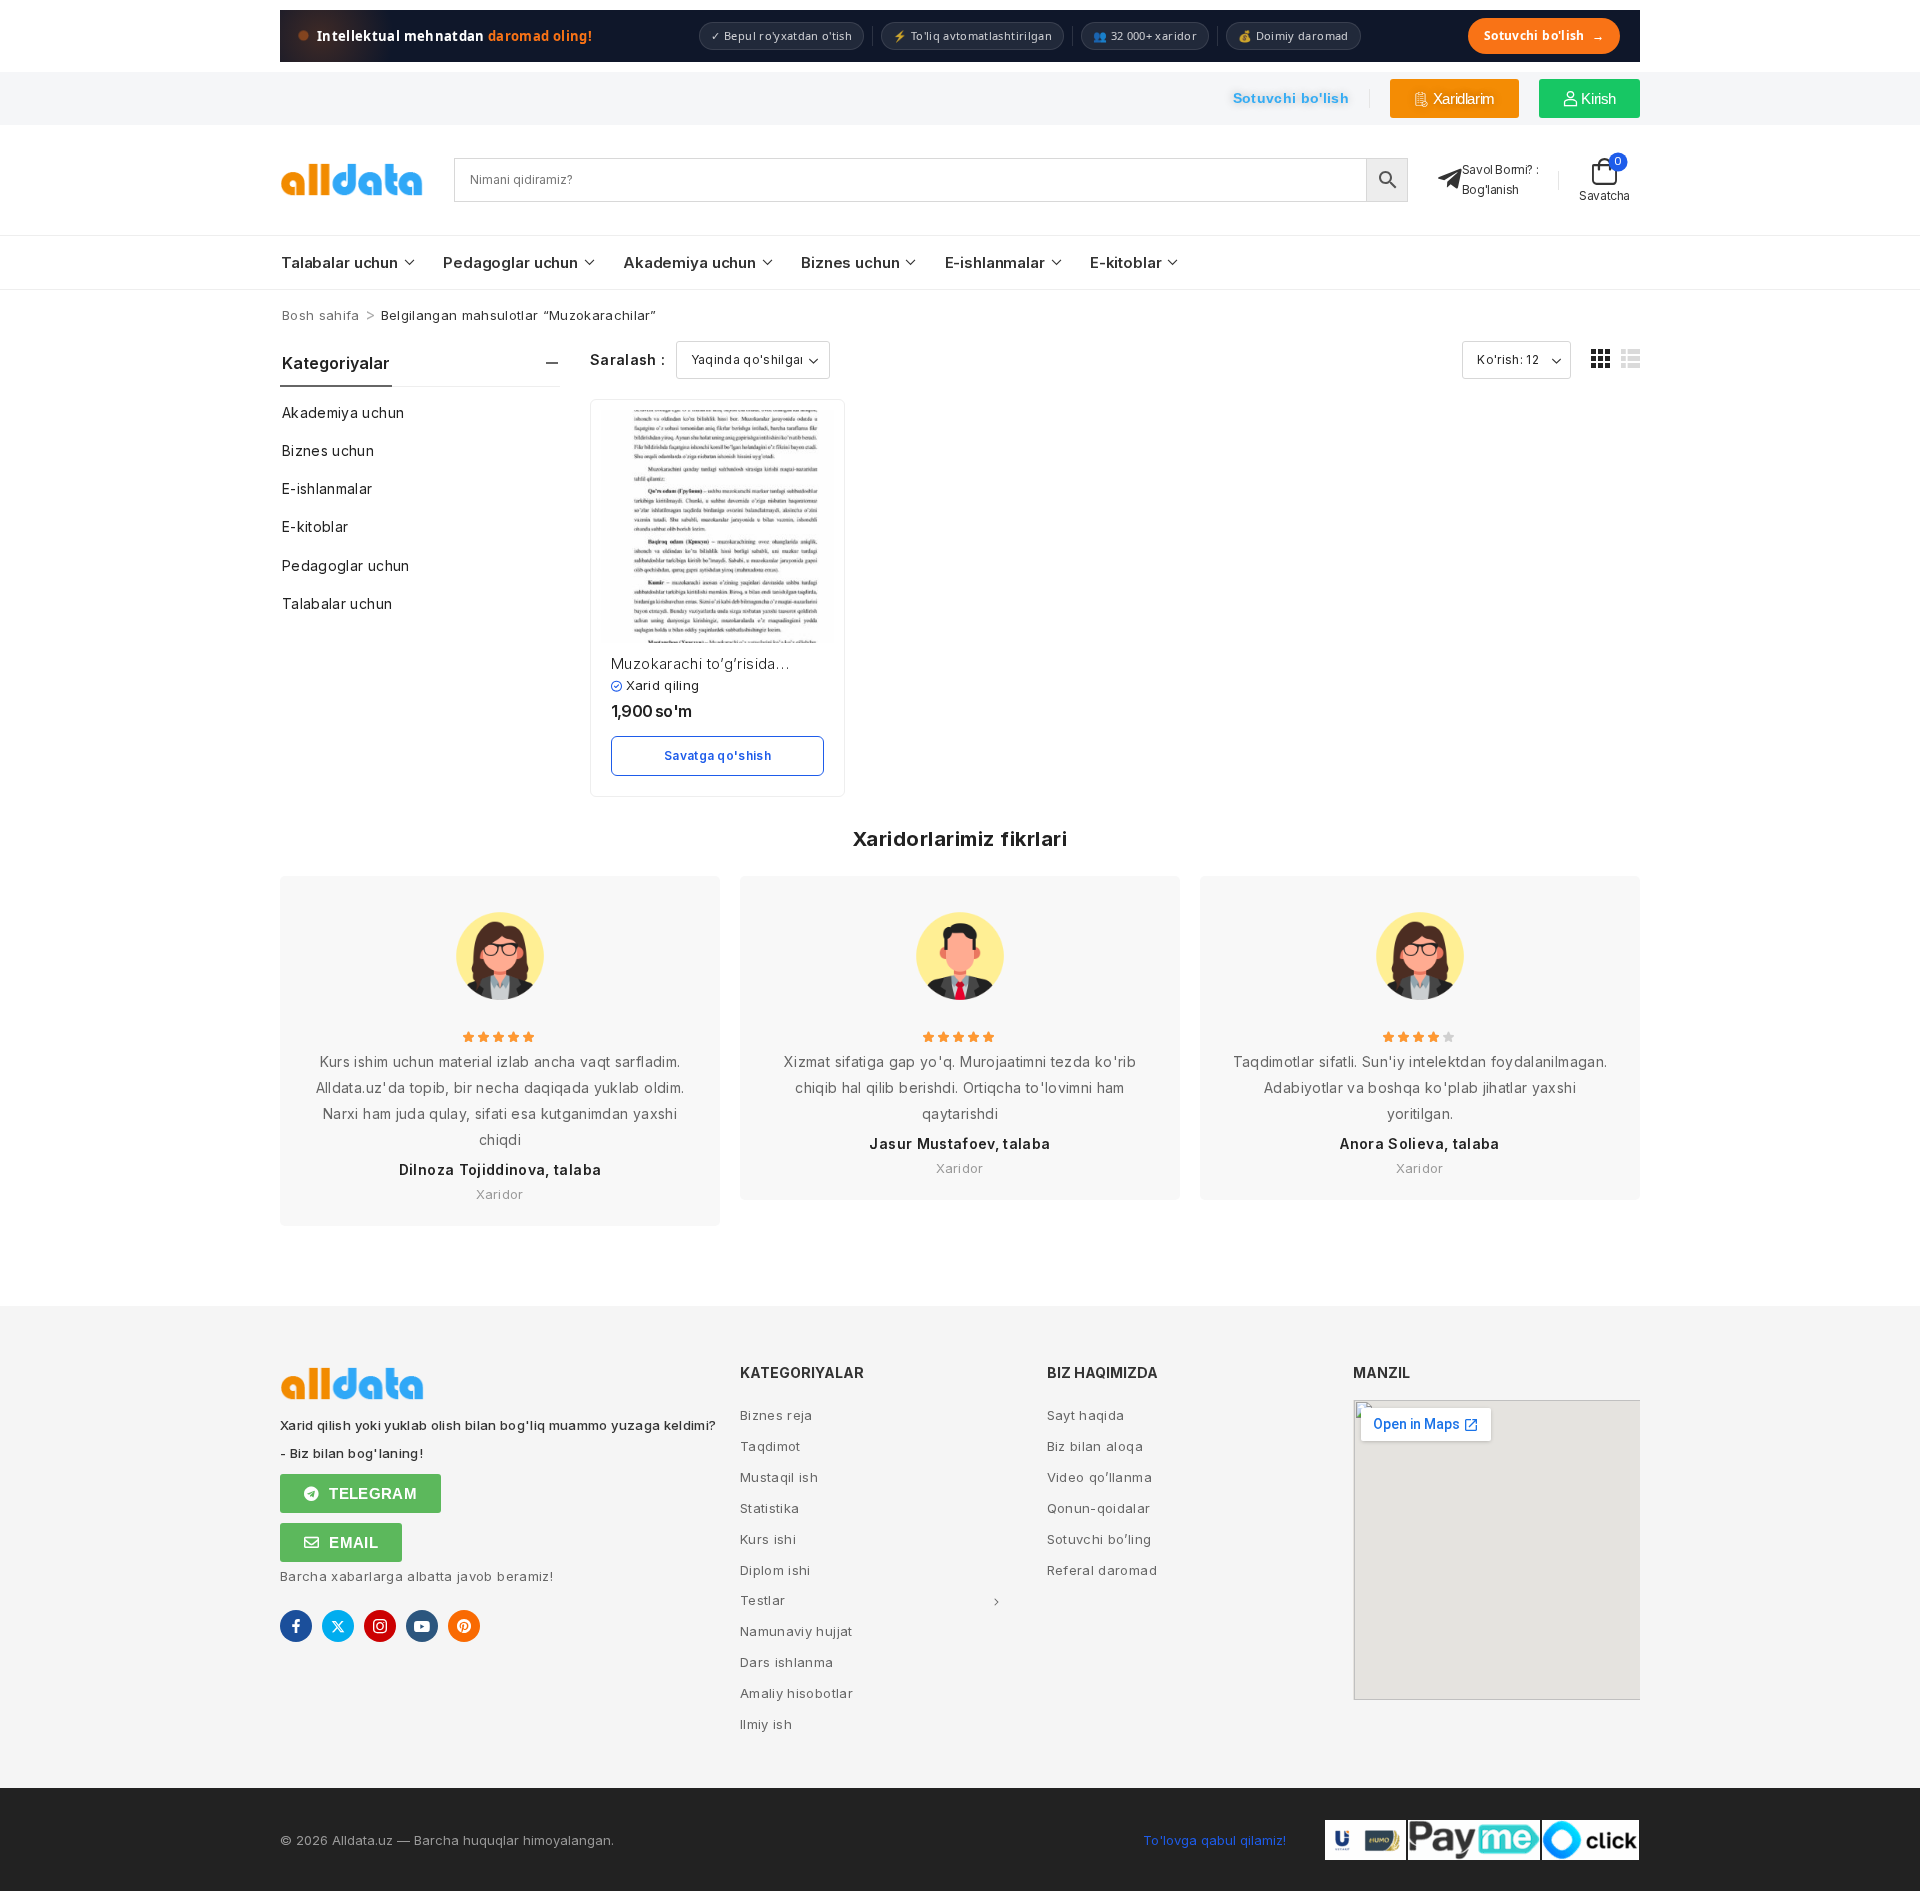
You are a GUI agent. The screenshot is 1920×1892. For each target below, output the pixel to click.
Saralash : (628, 359)
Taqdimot (770, 1446)
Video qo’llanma (1099, 1477)
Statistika (770, 1508)
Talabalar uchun (339, 262)
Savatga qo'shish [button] (717, 755)
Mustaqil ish (779, 1477)
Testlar (762, 1600)
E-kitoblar (1126, 262)
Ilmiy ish (766, 1724)
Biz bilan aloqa (1095, 1446)
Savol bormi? (1497, 169)
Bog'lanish (1490, 189)
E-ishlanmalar (995, 262)
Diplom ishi (775, 1570)
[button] (1600, 358)
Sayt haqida (1086, 1415)
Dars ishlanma (787, 1662)
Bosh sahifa (321, 315)
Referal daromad (1102, 1570)
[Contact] (1450, 179)
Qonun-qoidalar (1099, 1508)
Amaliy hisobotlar (796, 1693)
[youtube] (422, 1626)
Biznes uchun (850, 262)
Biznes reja (776, 1415)
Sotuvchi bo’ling (1099, 1539)
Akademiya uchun (689, 262)
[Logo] (352, 179)
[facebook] (296, 1626)
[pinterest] (464, 1626)
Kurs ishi (768, 1539)
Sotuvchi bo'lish (1544, 35)
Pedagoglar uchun (510, 262)
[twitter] (338, 1626)
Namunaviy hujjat (796, 1631)
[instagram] (380, 1626)
